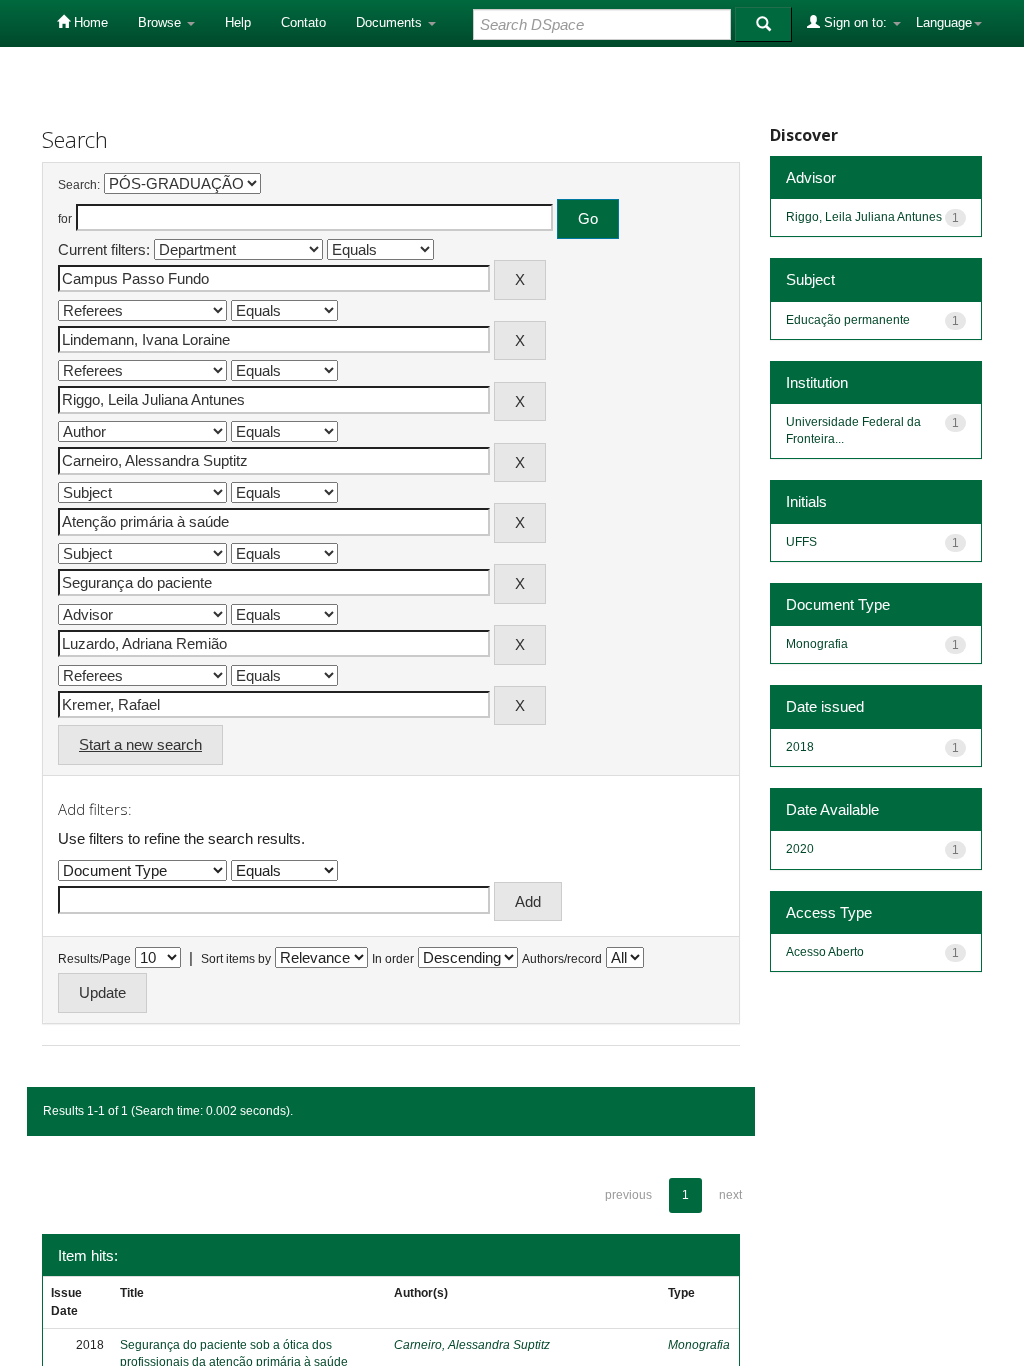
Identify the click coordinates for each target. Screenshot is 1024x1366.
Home (89, 22)
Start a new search (140, 744)
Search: (79, 185)
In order (393, 959)
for (65, 219)
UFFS (801, 542)
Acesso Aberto (825, 952)
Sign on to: (855, 22)
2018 (800, 747)
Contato (303, 22)
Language (944, 22)
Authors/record (562, 959)
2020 (800, 849)
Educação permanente (848, 320)
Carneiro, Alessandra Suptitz (472, 1345)
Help (238, 22)
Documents (391, 22)
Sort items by (236, 959)
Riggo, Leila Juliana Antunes (864, 217)
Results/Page (94, 959)
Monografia (699, 1345)
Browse (161, 22)
